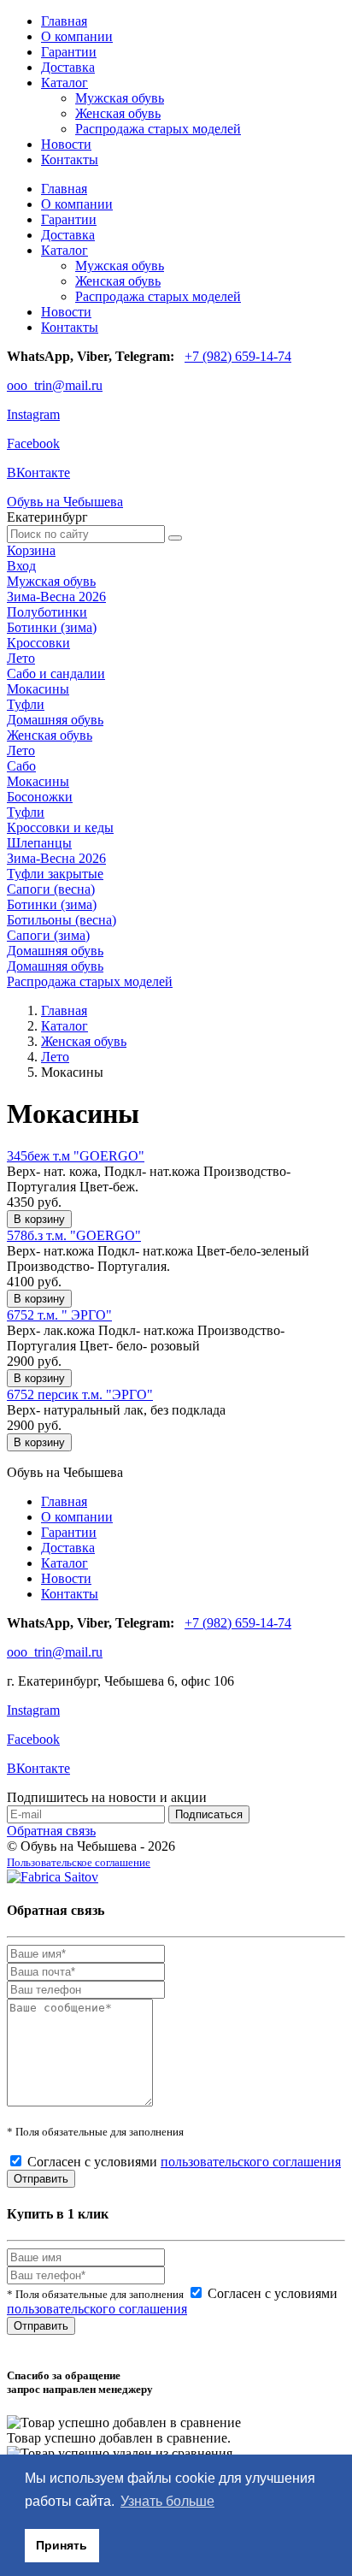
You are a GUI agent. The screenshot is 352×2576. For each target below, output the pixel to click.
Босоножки (40, 797)
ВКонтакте (38, 473)
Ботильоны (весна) (62, 920)
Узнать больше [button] (167, 2501)
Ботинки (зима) (52, 627)
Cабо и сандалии (56, 674)
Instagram (33, 414)
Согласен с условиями (184, 2162)
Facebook (33, 443)
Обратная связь (51, 1831)
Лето (21, 658)
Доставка (68, 67)
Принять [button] (62, 2545)
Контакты (70, 160)
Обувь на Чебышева (65, 502)
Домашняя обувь (55, 720)
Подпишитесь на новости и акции (107, 1797)
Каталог (65, 83)
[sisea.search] (175, 538)
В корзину (39, 1219)
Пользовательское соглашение (79, 1862)
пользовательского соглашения (251, 2162)
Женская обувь (118, 113)
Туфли (26, 704)
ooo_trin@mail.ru (55, 385)
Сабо (21, 766)
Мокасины (38, 689)
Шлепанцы (39, 843)
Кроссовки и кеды (60, 827)
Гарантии (69, 52)
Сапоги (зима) (48, 935)
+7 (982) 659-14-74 (238, 356)
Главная (64, 21)
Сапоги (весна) (51, 889)
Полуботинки (47, 612)
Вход (21, 566)
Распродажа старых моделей (158, 129)
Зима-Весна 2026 (56, 597)
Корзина (31, 550)
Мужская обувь (120, 98)
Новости (66, 144)
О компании (77, 36)
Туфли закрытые (55, 874)
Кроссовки (38, 643)
